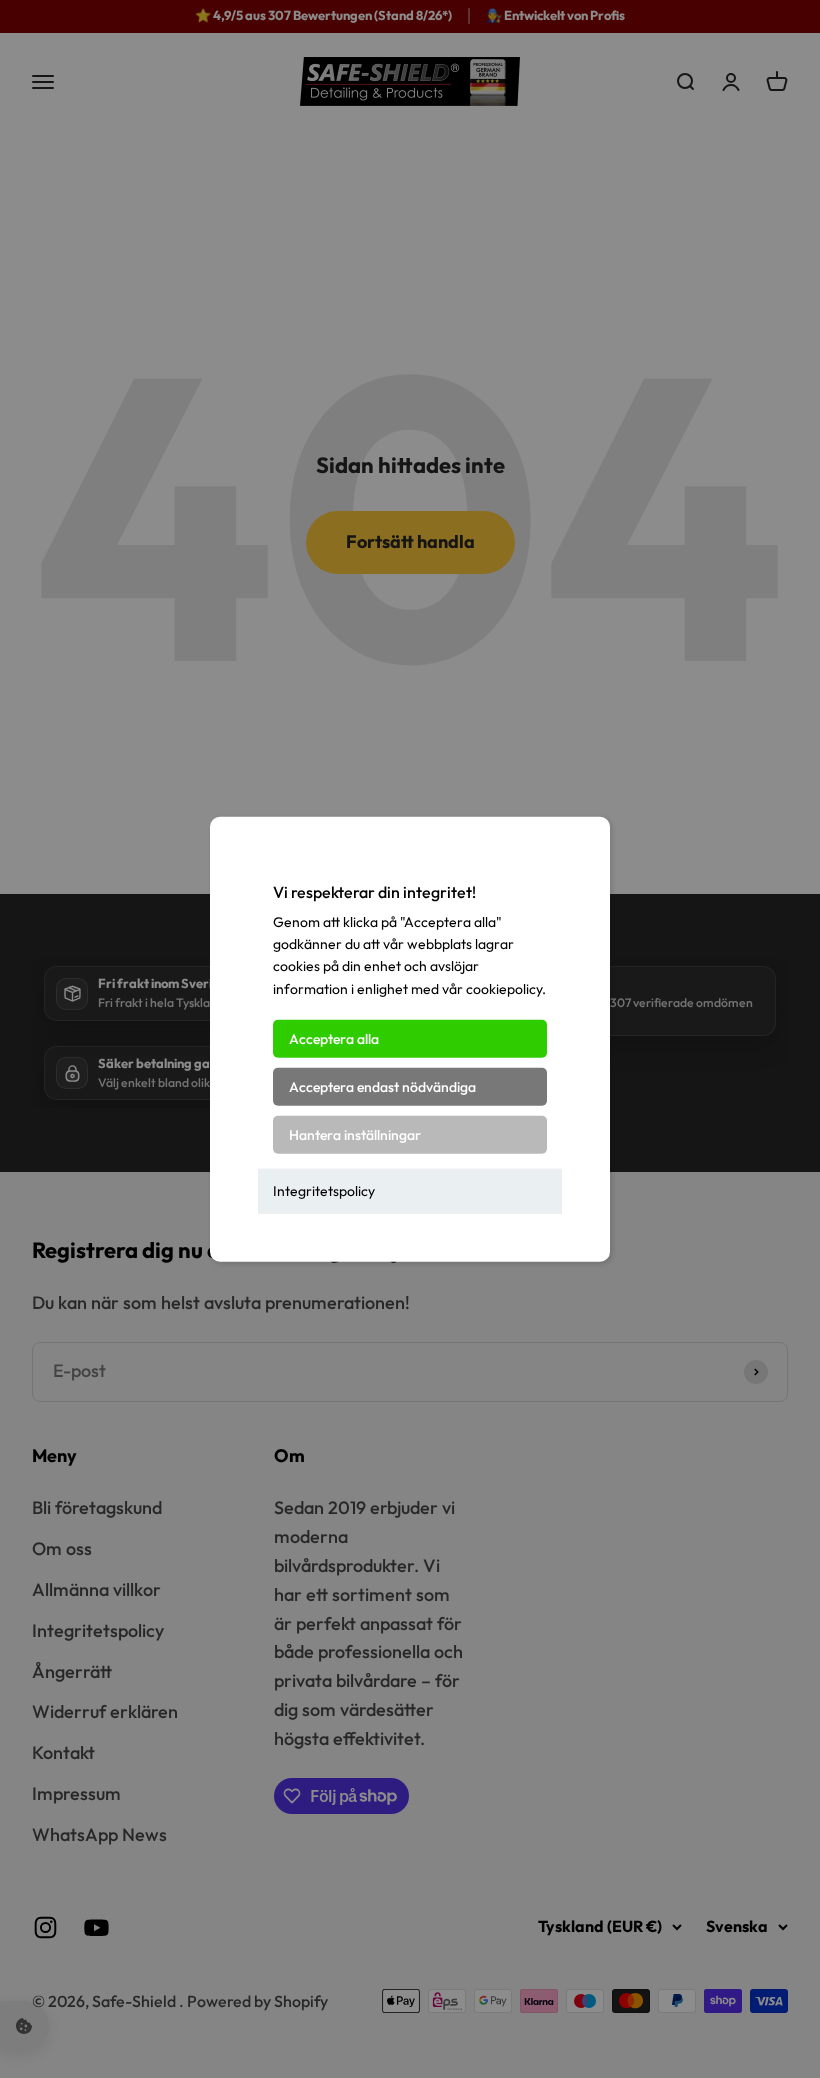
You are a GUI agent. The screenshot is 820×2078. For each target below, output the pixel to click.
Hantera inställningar (355, 1135)
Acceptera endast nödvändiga (382, 1087)
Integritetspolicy (324, 1191)
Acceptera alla (334, 1039)
